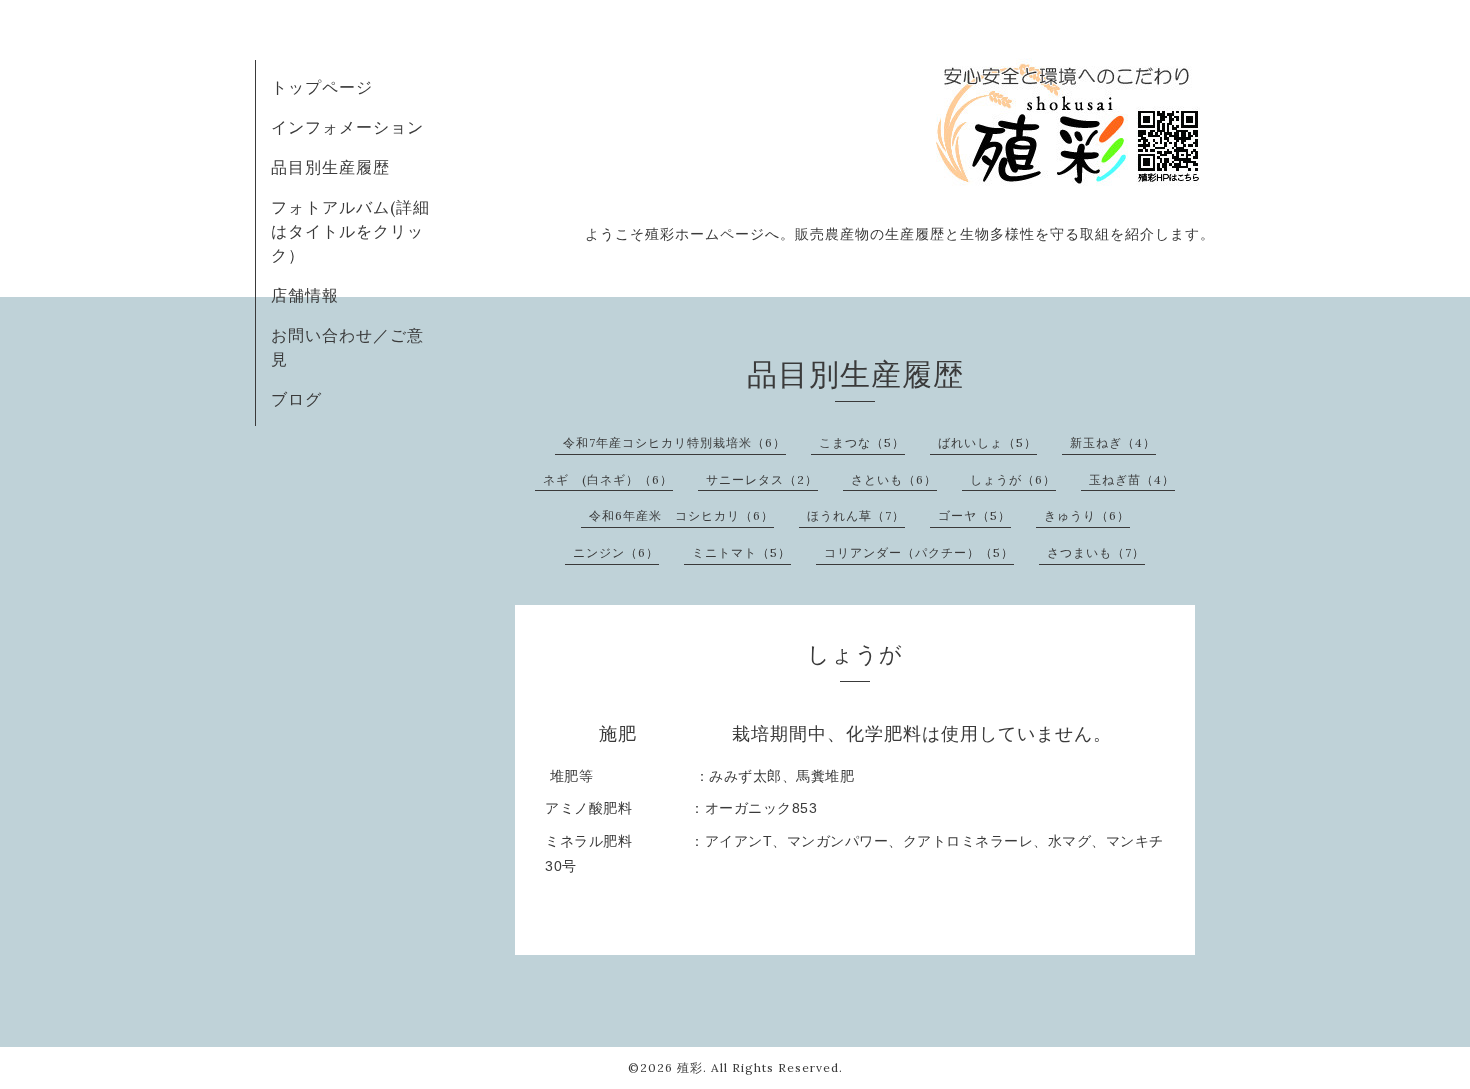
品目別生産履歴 (330, 167)
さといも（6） (894, 479)
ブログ (296, 399)
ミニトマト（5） (741, 552)
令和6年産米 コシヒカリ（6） (681, 515)
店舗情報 (305, 295)
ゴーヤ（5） (974, 515)
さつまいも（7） (1096, 552)
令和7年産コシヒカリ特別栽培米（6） (674, 442)
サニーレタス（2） (762, 479)
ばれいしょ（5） (987, 442)
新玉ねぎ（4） (1113, 442)
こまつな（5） (862, 442)
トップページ (322, 87)
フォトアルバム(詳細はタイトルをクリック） (350, 231)
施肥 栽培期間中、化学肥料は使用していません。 (855, 734)
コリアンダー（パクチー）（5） (919, 552)
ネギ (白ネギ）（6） (608, 479)
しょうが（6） (1013, 479)
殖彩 (690, 1067)
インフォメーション (347, 127)
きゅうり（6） (1087, 515)
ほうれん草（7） (856, 515)
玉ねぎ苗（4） (1132, 479)
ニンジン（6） (616, 552)
